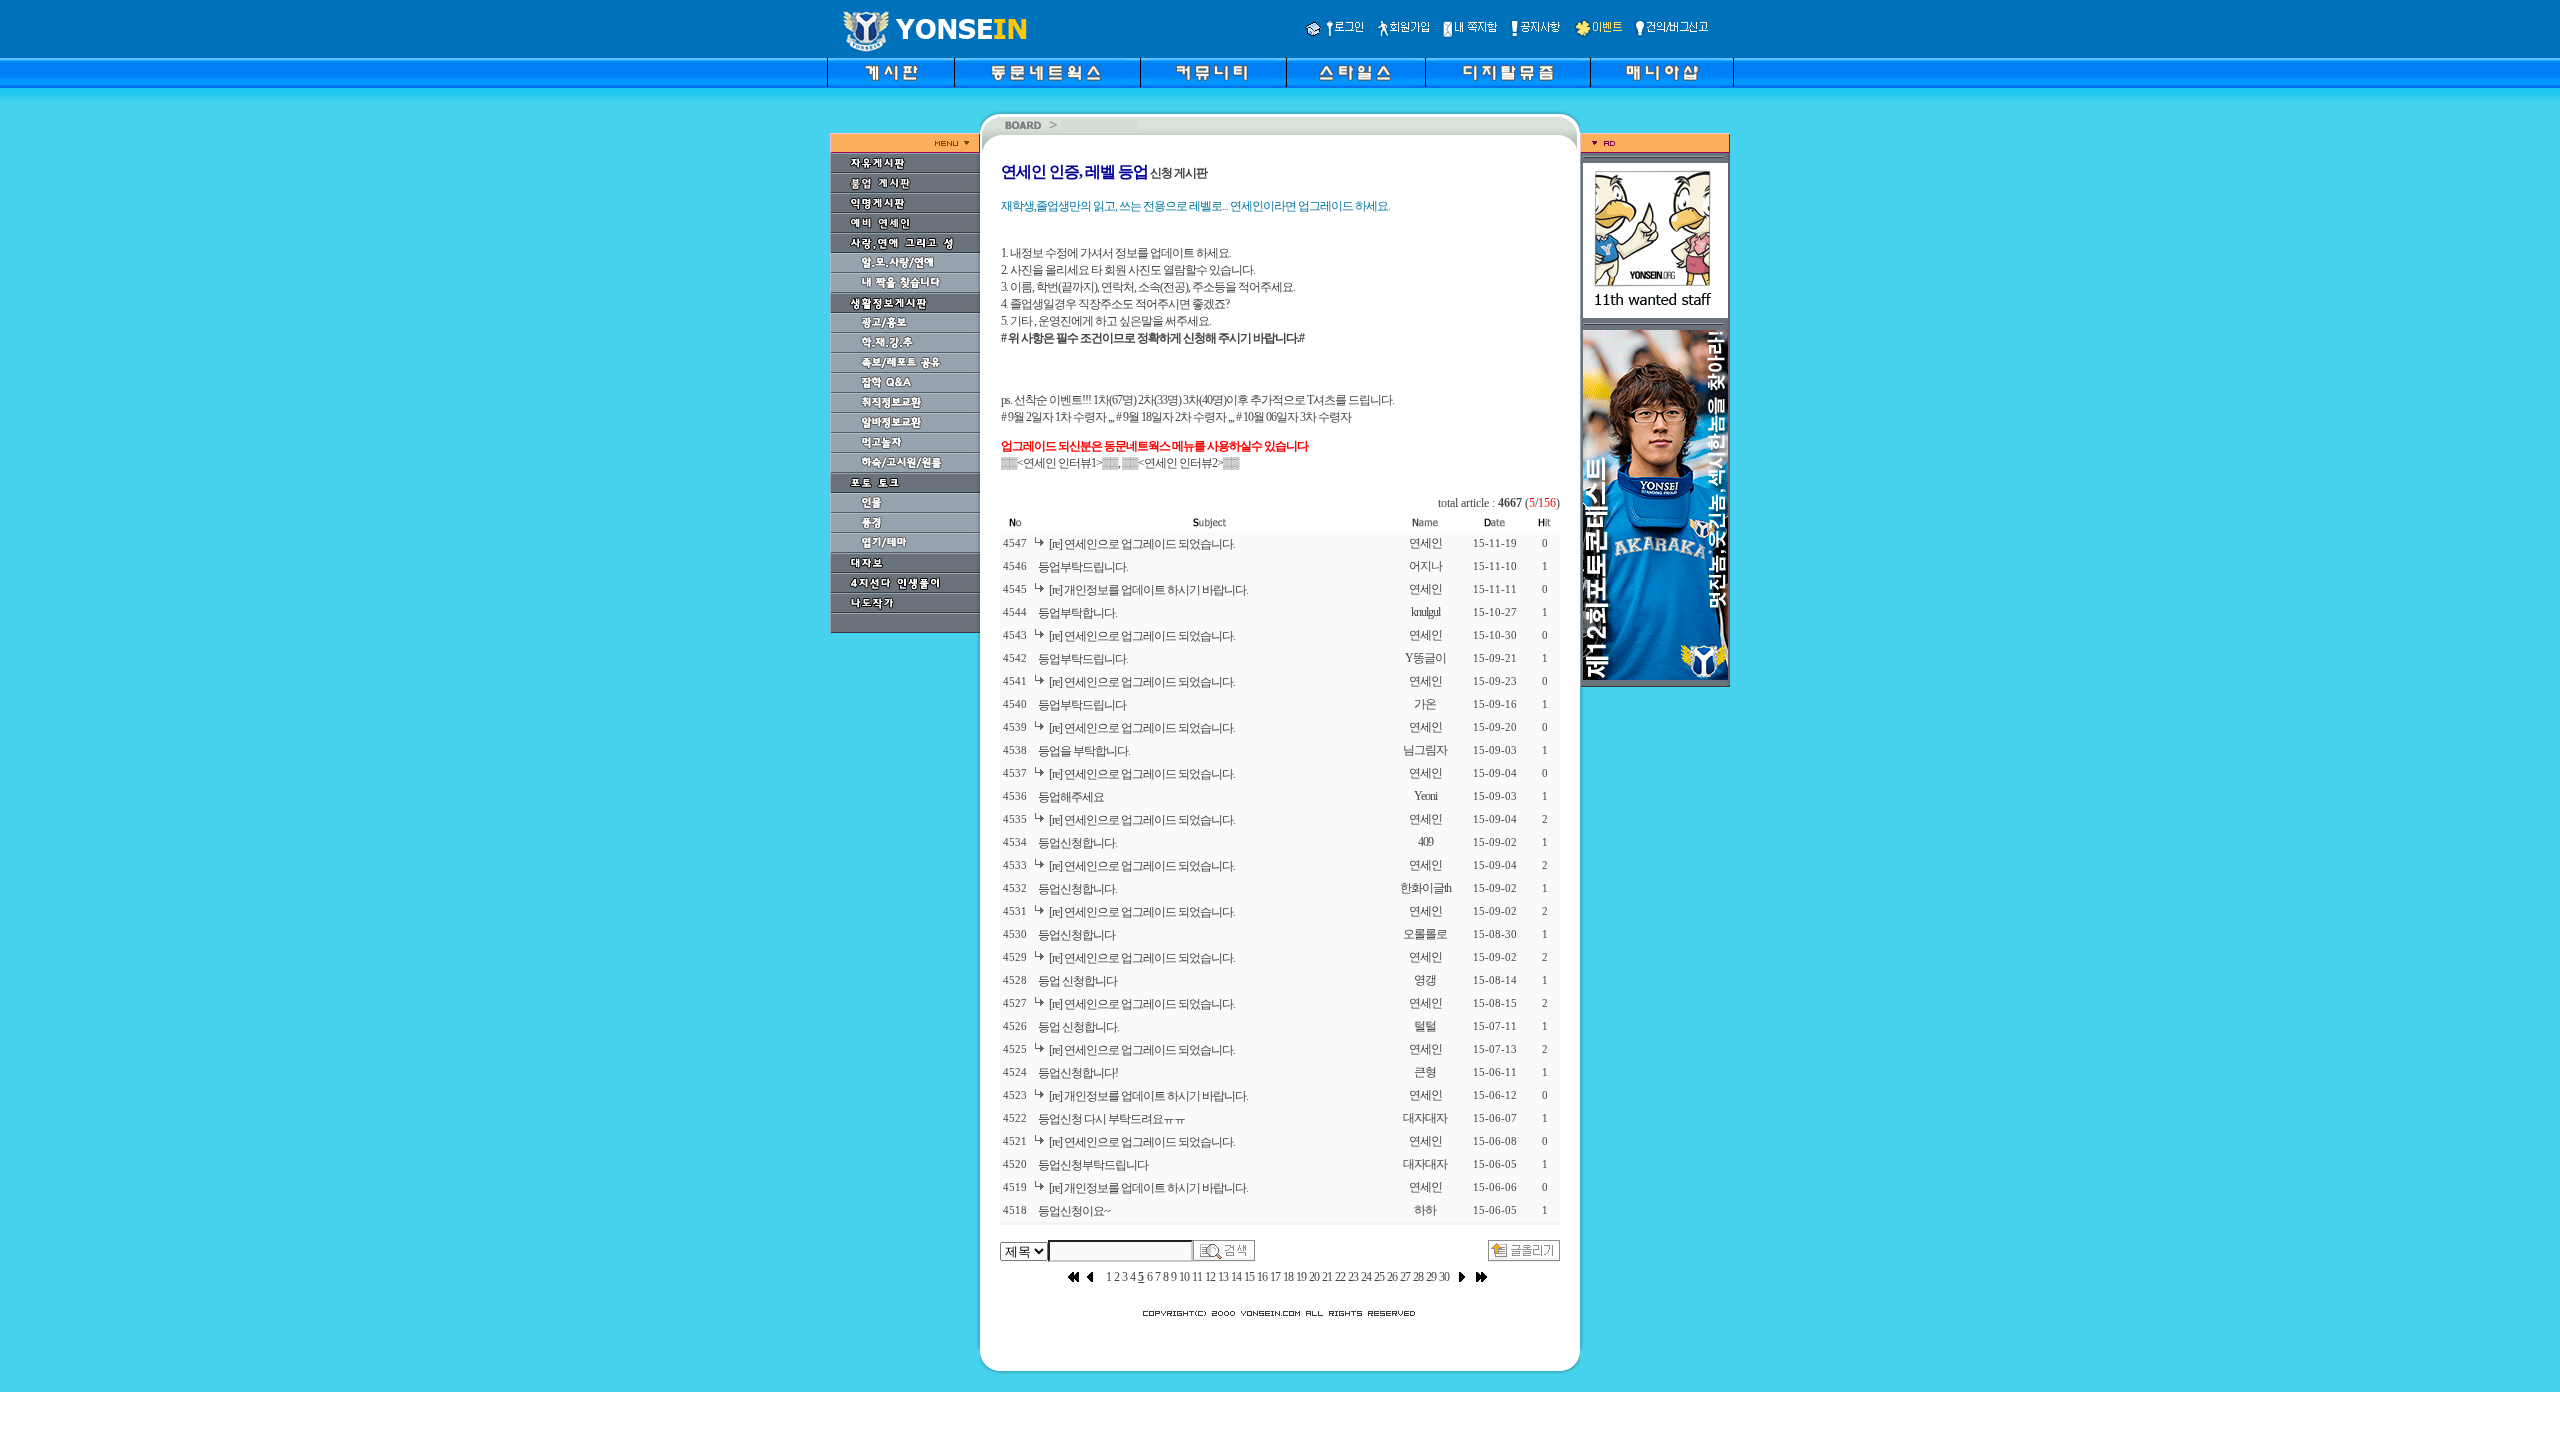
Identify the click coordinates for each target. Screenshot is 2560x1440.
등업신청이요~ (1074, 1211)
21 (1327, 1277)
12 (1210, 1277)
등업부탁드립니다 (1082, 705)
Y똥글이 (1425, 658)
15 (1249, 1277)
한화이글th (1425, 888)
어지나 (1425, 566)
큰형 (1425, 1072)
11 (1197, 1277)
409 (1425, 842)
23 (1353, 1277)
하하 (1425, 1210)
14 (1236, 1277)
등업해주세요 (1071, 797)
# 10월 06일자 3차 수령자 (1293, 417)
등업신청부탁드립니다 (1093, 1165)
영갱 (1425, 980)
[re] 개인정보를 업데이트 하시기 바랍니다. (1148, 590)
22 (1340, 1277)
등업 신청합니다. (1078, 1027)
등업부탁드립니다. (1083, 567)
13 (1223, 1277)
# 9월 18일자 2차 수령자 (1171, 417)
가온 (1425, 704)
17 (1275, 1277)
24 (1366, 1277)
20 (1314, 1277)
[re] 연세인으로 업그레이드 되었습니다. (1142, 544)
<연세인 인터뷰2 (1177, 463)
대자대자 (1425, 1118)
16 (1262, 1277)
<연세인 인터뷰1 (1056, 463)
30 (1444, 1277)
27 (1405, 1277)
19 (1301, 1277)
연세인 (1425, 543)
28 (1418, 1277)
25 (1379, 1277)
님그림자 (1425, 750)
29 (1431, 1277)
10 (1184, 1277)
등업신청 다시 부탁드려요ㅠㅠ (1111, 1119)
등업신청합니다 (1076, 935)
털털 (1425, 1026)
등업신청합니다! (1078, 1073)
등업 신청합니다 (1077, 981)
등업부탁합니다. (1077, 613)
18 (1288, 1277)
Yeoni (1425, 796)
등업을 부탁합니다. (1084, 751)
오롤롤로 (1425, 934)
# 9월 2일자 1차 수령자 (1053, 417)
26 (1392, 1277)
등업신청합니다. (1077, 843)
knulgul (1425, 612)
